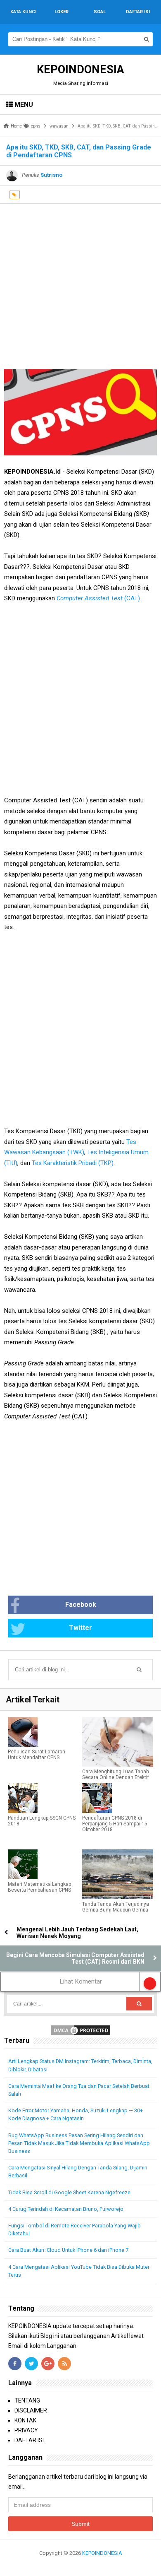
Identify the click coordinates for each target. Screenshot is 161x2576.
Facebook (81, 1605)
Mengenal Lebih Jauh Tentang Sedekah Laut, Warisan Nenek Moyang (77, 1933)
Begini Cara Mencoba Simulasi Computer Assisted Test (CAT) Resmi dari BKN (75, 1958)
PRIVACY (26, 2430)
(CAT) (98, 598)
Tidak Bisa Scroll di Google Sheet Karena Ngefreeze (69, 2192)
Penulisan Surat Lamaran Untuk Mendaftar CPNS (37, 1755)
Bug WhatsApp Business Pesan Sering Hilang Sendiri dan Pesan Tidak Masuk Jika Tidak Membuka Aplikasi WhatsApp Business (79, 2143)
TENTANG (27, 2400)
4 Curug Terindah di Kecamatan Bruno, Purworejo (66, 2209)
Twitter (80, 1628)
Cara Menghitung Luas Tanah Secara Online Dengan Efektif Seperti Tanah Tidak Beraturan (116, 1777)
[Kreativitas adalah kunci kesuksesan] (81, 2563)
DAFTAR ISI (29, 2440)
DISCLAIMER (31, 2410)
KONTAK (25, 2420)
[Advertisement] (80, 284)
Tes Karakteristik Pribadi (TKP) (73, 1163)
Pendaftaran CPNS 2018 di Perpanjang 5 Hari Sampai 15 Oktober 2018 (115, 1824)
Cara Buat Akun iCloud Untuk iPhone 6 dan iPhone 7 (68, 2250)
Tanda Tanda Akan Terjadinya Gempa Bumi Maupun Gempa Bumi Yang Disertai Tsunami (116, 1910)
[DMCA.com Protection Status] (80, 2030)
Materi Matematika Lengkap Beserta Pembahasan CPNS (39, 1887)
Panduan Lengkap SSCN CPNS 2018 (42, 1821)
